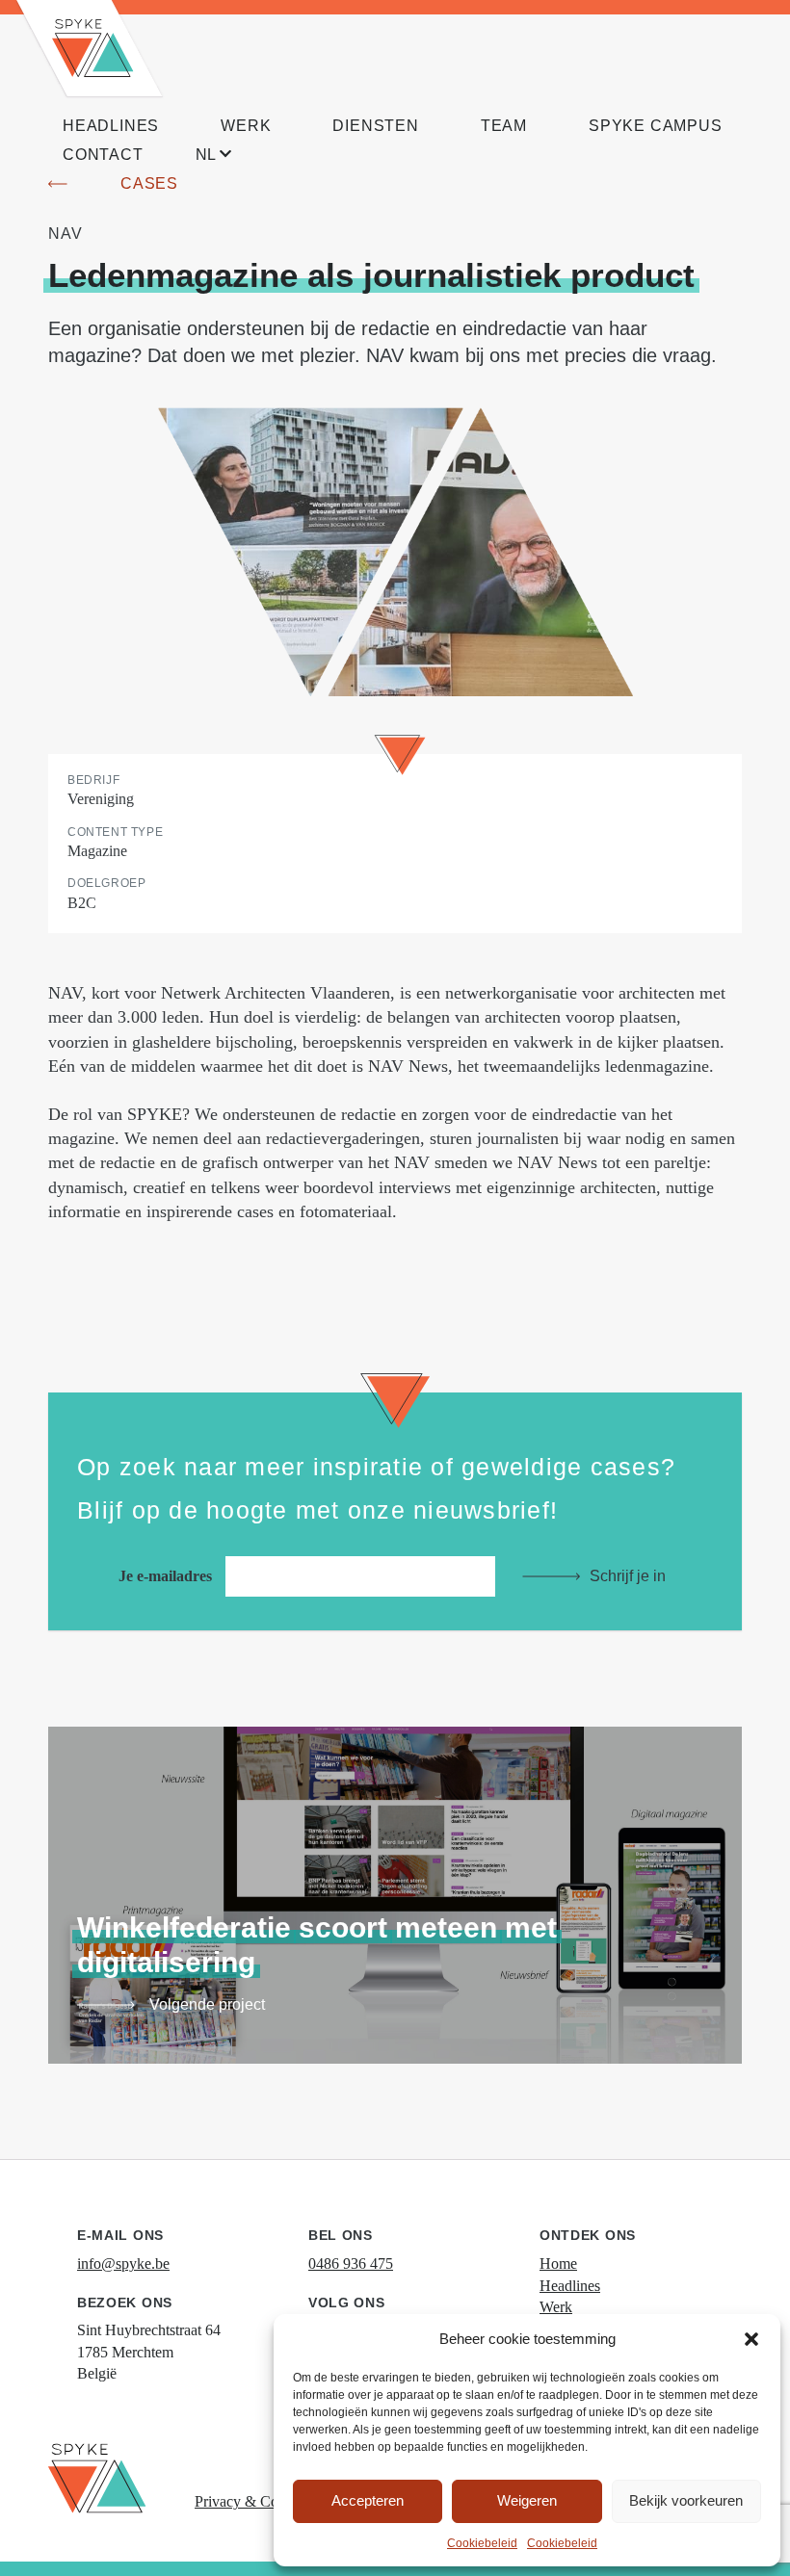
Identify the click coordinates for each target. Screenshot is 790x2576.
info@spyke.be (123, 2264)
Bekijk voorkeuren (686, 2500)
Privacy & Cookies (252, 2501)
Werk (556, 2307)
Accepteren (368, 2500)
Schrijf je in (628, 1576)
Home (558, 2264)
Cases (149, 183)
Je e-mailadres (167, 1576)
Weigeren (527, 2500)
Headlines (570, 2286)
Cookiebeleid (482, 2543)
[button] (751, 2339)
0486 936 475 (351, 2264)
